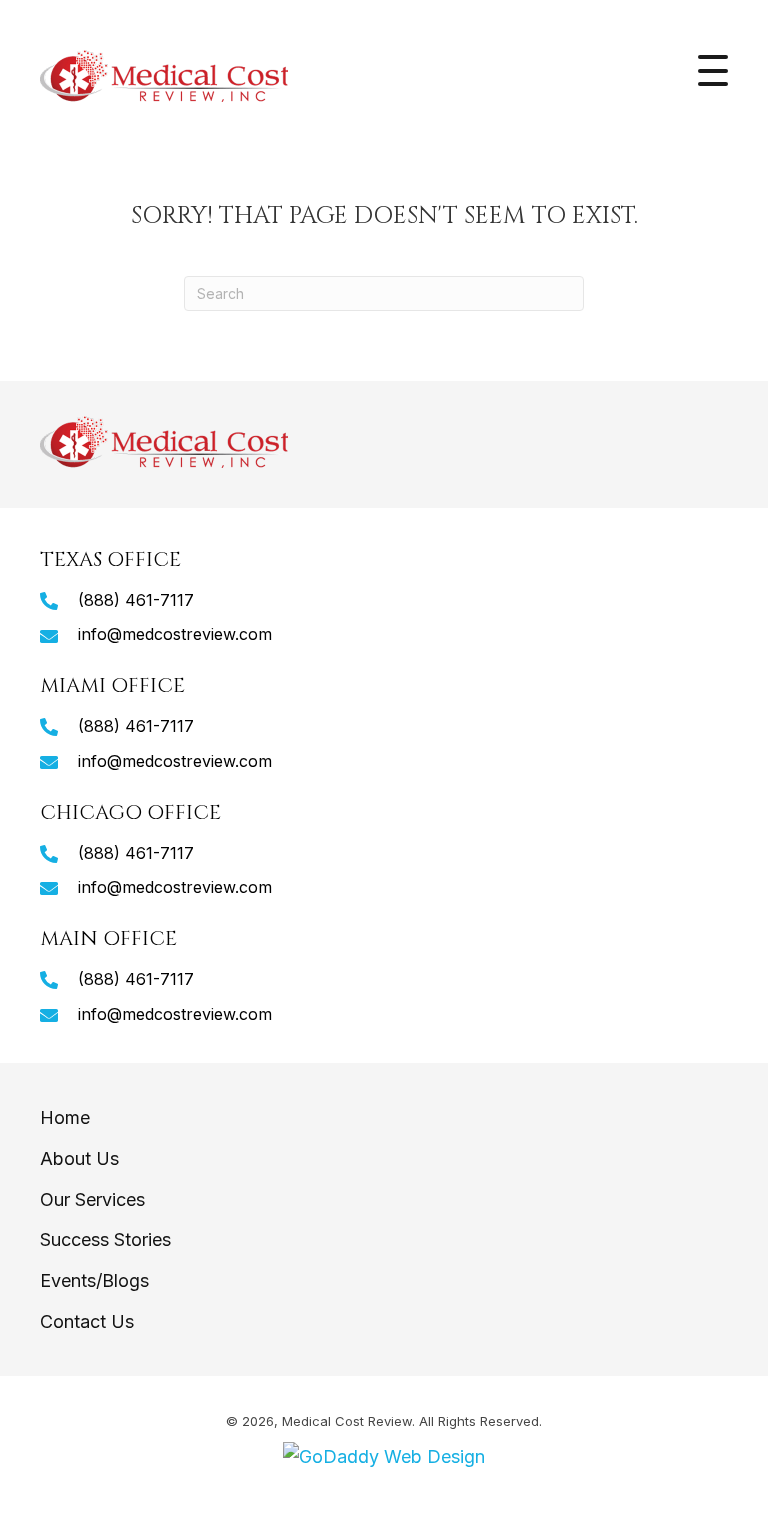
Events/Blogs (94, 1280)
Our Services (92, 1199)
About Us (79, 1158)
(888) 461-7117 (136, 600)
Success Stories (105, 1239)
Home (65, 1117)
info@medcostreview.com (175, 634)
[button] (713, 71)
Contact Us (87, 1321)
